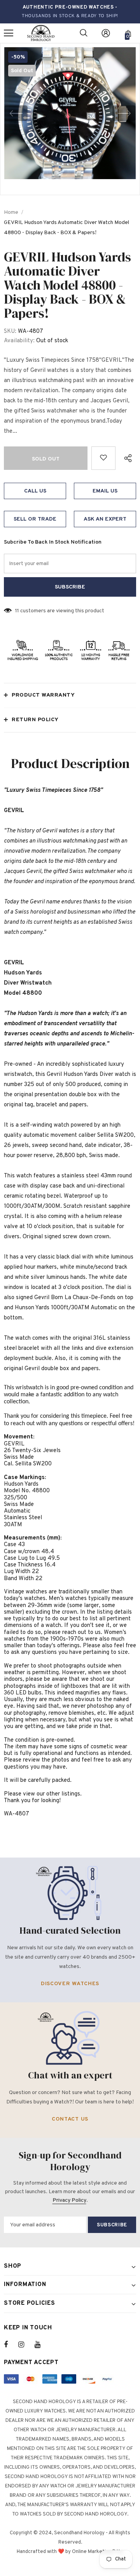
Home (11, 212)
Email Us (105, 491)
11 (17, 611)
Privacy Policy (69, 2200)
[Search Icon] (84, 33)
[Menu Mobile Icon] (9, 33)
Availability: (19, 341)
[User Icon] (106, 33)
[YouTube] (42, 2345)
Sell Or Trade (35, 519)
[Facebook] (11, 2345)
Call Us (35, 491)
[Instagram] (25, 2345)
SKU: (10, 332)
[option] (70, 113)
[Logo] (41, 33)
